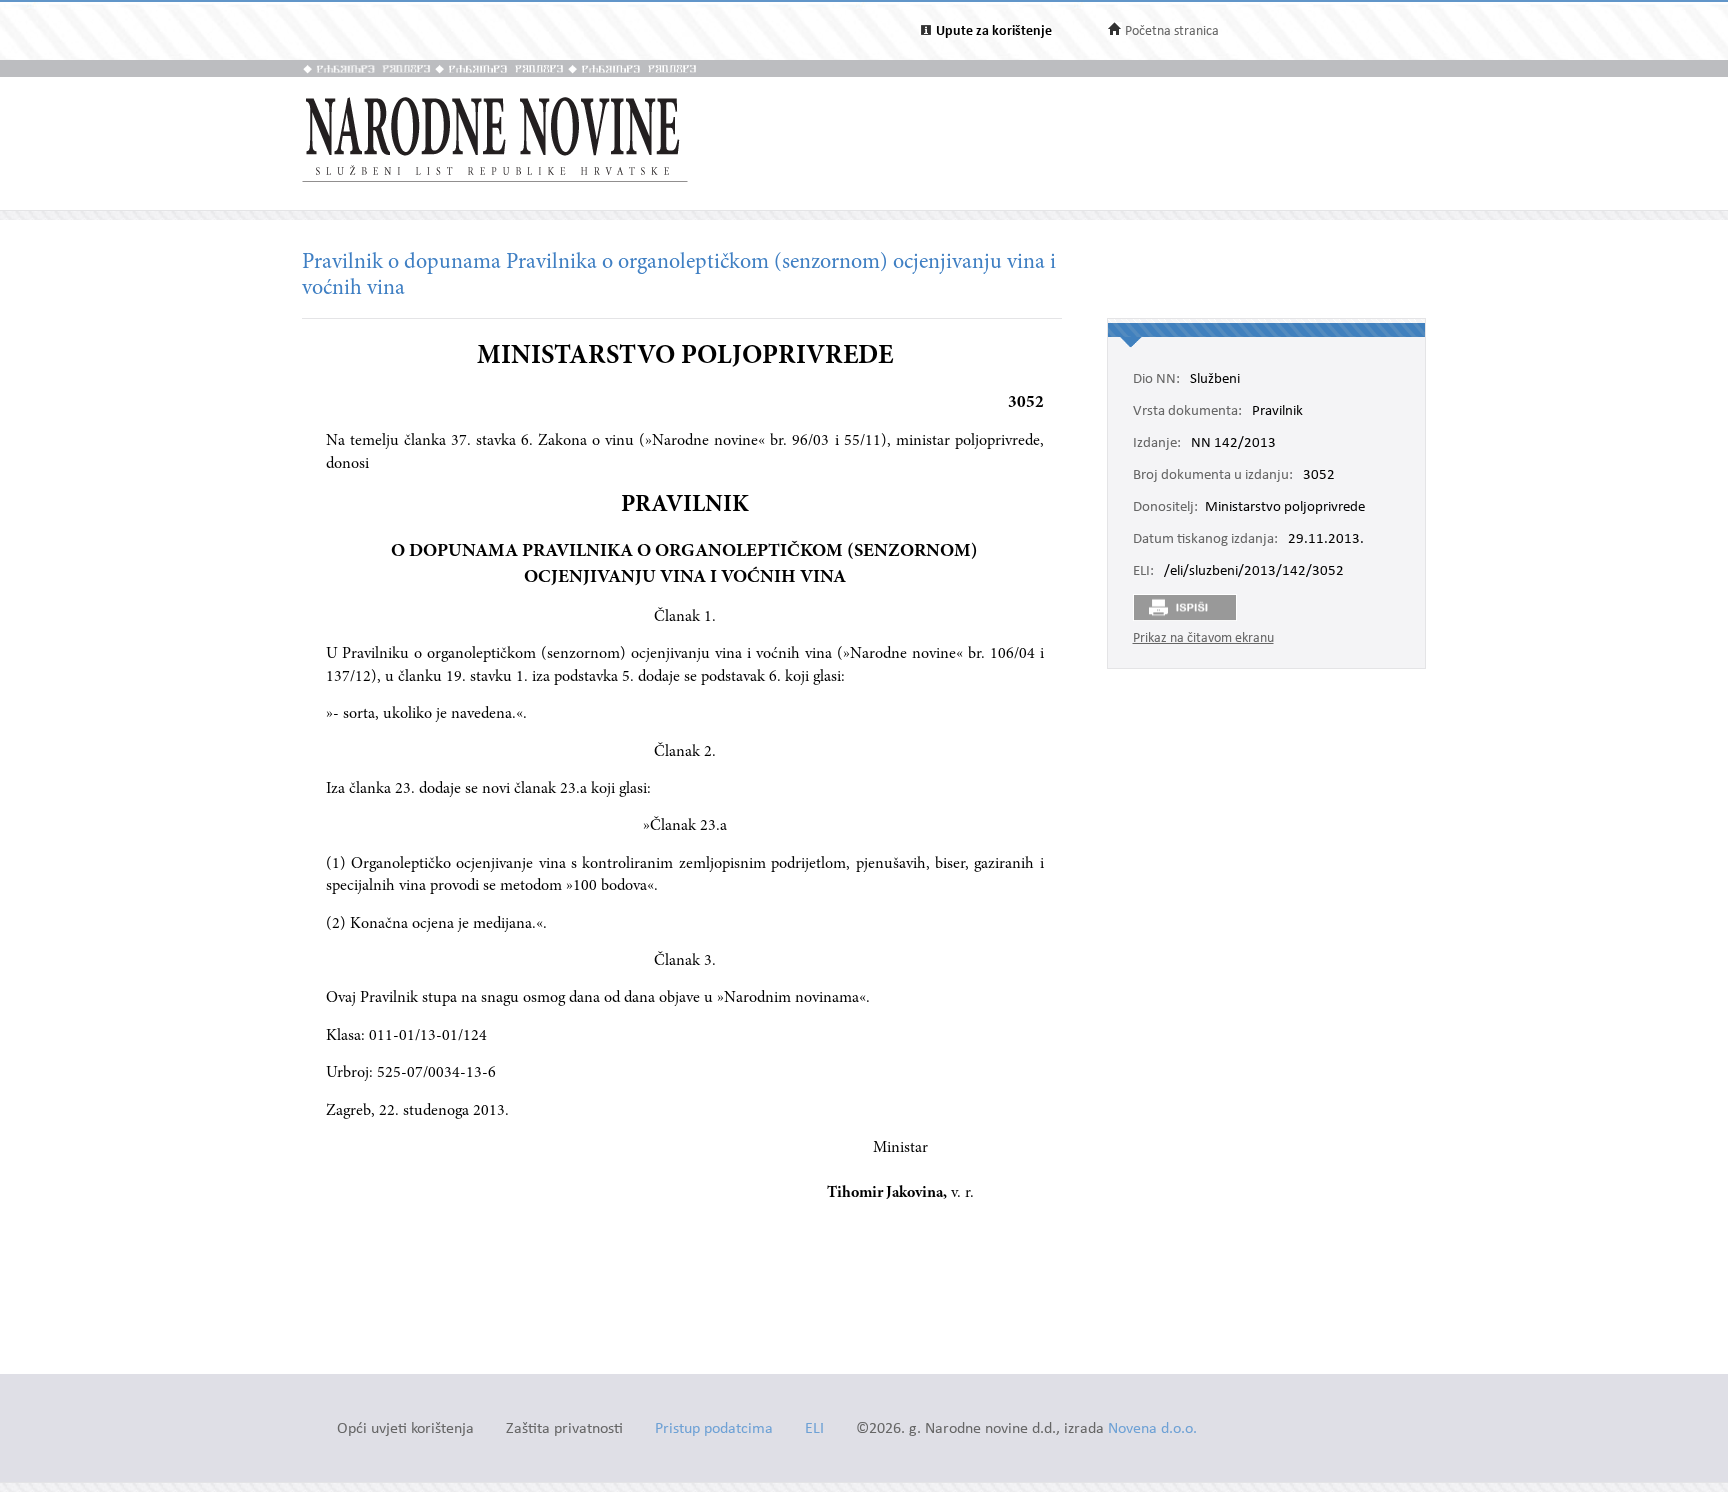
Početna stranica (1172, 31)
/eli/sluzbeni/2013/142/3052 (1254, 572)
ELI (814, 1429)
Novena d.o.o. (1152, 1429)
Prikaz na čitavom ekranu (1203, 638)
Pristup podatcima (714, 1429)
